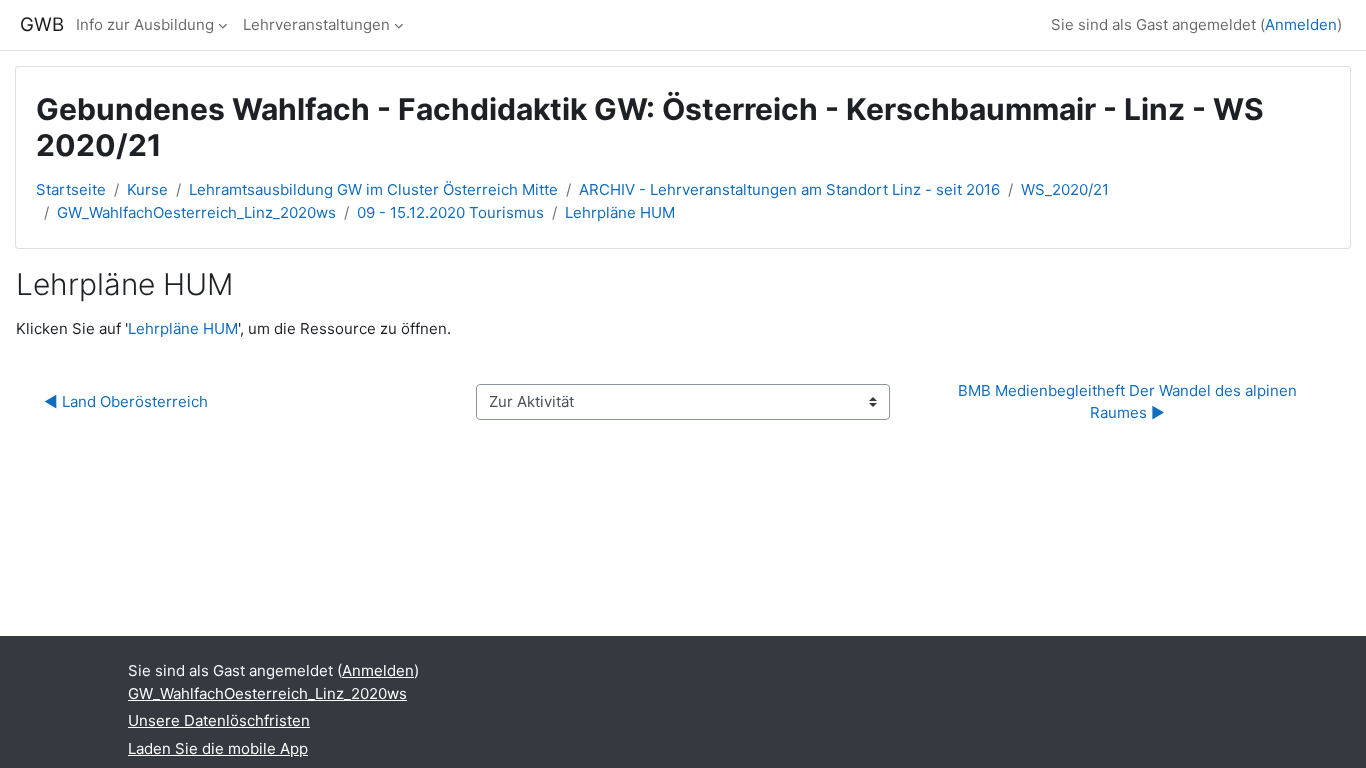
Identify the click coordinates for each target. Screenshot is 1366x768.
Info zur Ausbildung (145, 24)
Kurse (147, 189)
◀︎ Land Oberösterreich (126, 401)
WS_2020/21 (1065, 189)
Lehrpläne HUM (620, 212)
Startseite (71, 189)
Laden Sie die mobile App (218, 748)
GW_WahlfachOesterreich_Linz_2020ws (196, 212)
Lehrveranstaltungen (316, 24)
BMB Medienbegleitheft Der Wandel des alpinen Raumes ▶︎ (1129, 402)
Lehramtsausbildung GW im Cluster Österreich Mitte (373, 189)
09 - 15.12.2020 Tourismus (450, 212)
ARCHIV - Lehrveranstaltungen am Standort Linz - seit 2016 (789, 189)
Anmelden (1301, 24)
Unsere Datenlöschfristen (219, 720)
